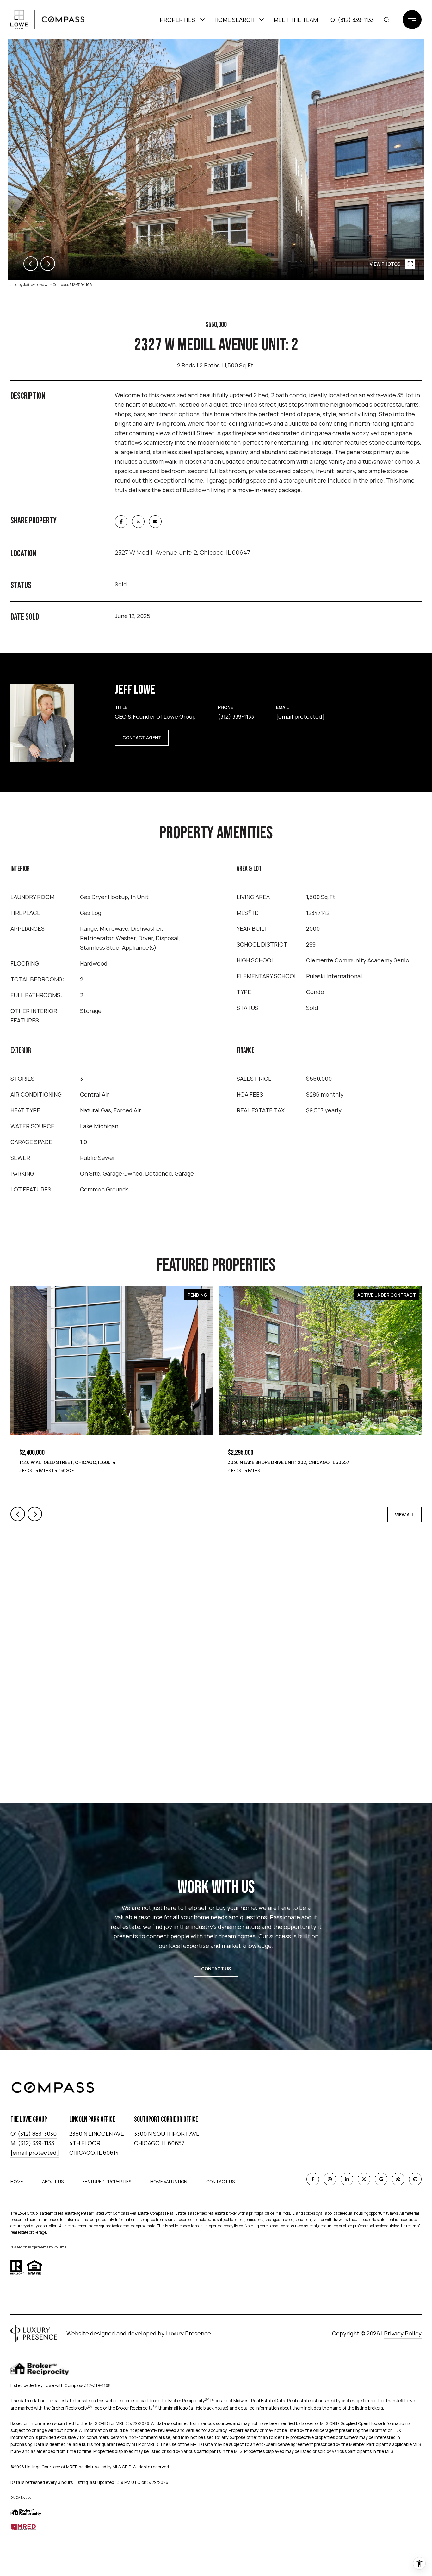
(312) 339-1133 (356, 20)
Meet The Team (296, 20)
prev (31, 264)
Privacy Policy (403, 2333)
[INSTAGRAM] (330, 2179)
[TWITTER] (364, 2179)
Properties (177, 20)
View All (404, 1514)
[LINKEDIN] (347, 2179)
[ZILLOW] (398, 2179)
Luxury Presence (188, 2333)
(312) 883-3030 (37, 2134)
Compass (158, 2213)
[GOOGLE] (381, 2179)
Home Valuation (169, 2182)
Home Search (234, 20)
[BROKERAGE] (415, 2179)
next (48, 264)
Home (17, 2182)
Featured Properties (107, 2182)
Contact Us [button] (216, 1969)
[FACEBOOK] (313, 2179)
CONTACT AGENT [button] (142, 738)
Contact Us (220, 2182)
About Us (53, 2182)
